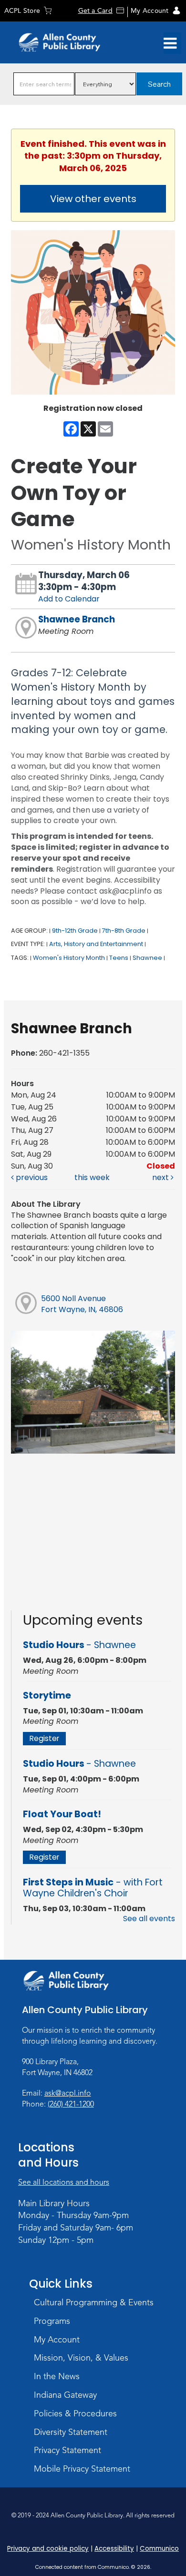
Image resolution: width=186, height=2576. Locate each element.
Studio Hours (79, 1645)
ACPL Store (22, 11)
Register (44, 1738)
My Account (150, 11)
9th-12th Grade (75, 931)
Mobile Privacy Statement (82, 2469)
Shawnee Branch (77, 619)
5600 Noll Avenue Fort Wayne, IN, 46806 (82, 1304)
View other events (93, 199)
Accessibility (114, 2549)
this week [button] (92, 1177)
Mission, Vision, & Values (81, 2358)
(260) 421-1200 (71, 2104)
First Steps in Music (93, 1888)
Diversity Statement (71, 2432)
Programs (52, 2321)
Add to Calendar (69, 599)
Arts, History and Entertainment (96, 944)
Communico (159, 2549)
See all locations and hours (64, 2182)
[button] (170, 43)
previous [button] (31, 1177)
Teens (119, 958)
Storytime (47, 1695)
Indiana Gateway (65, 2395)
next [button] (161, 1177)
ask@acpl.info (68, 2093)
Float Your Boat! (62, 1814)
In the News (57, 2376)
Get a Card (95, 11)
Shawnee (147, 958)
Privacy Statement (67, 2450)
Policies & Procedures (75, 2413)
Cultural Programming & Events (94, 2302)
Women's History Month (69, 958)
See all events (149, 1919)
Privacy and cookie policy (48, 2549)
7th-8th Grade (124, 931)
